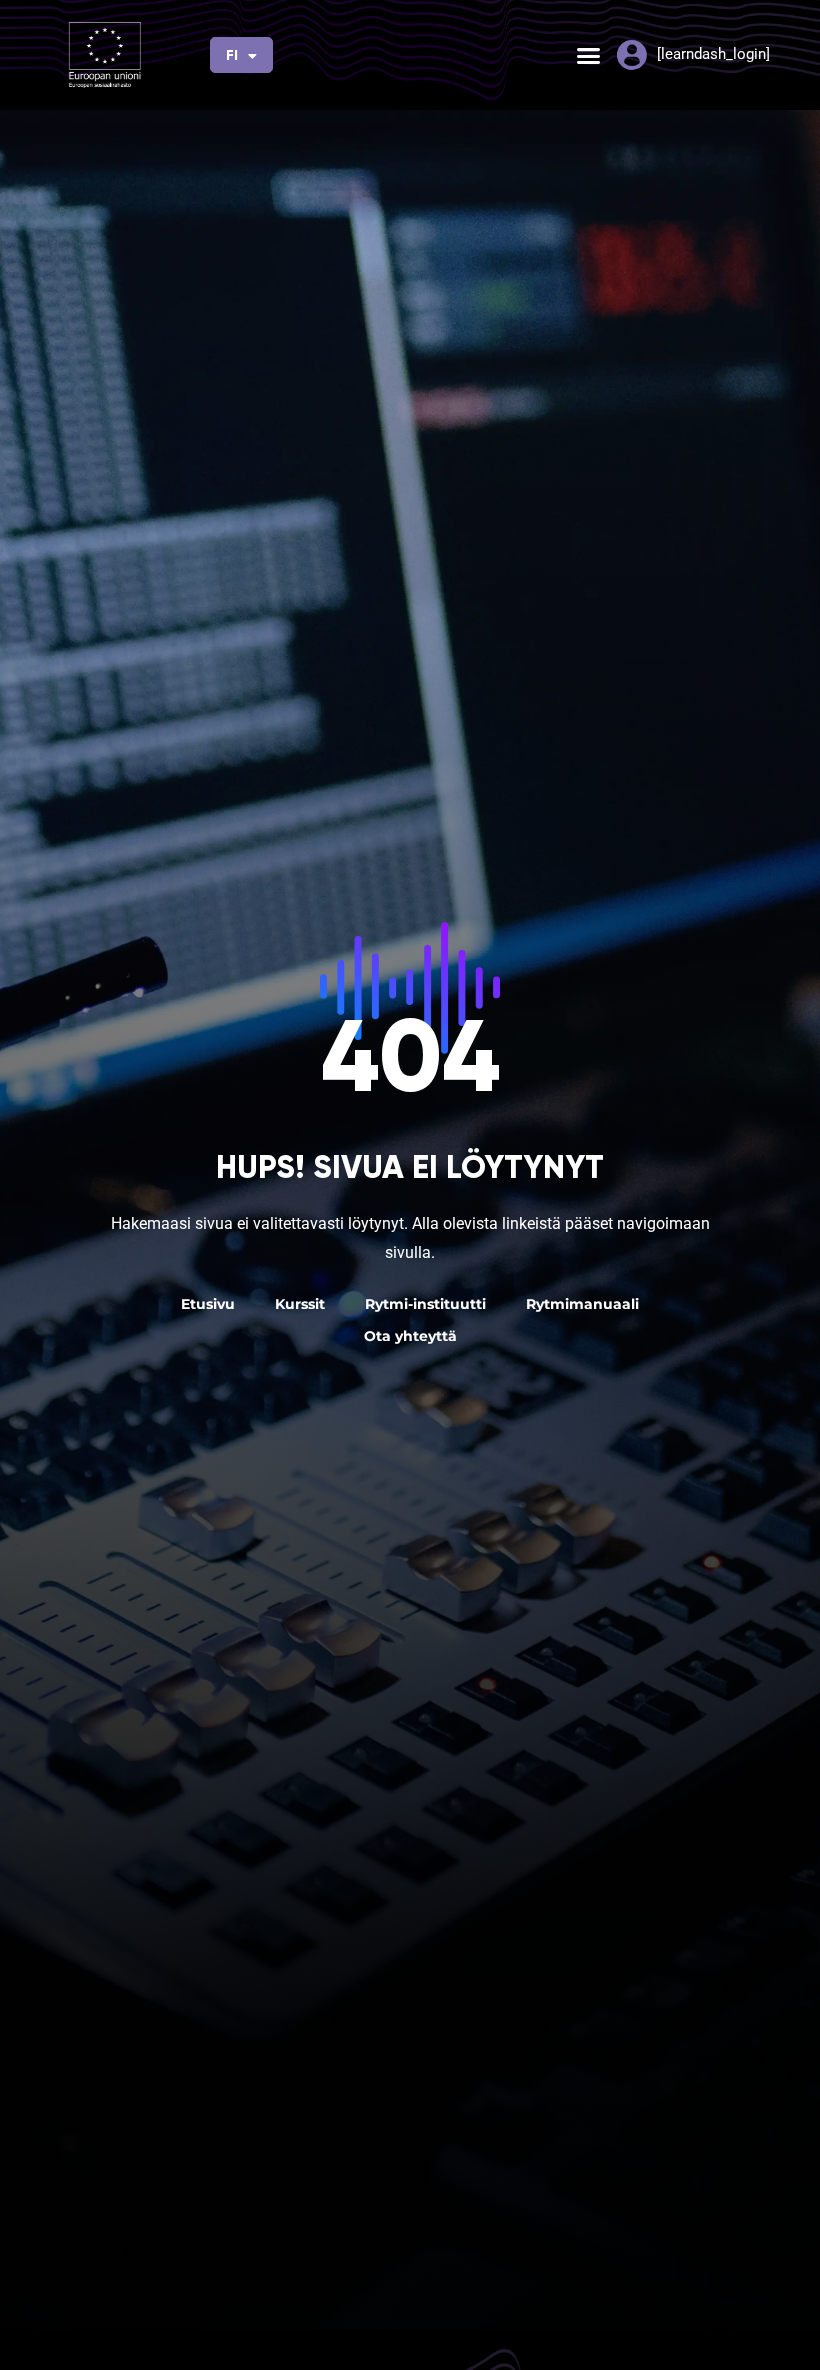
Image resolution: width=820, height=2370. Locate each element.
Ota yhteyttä (410, 1336)
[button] (589, 55)
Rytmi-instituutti (425, 1304)
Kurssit (300, 1304)
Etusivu (208, 1304)
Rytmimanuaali (582, 1304)
